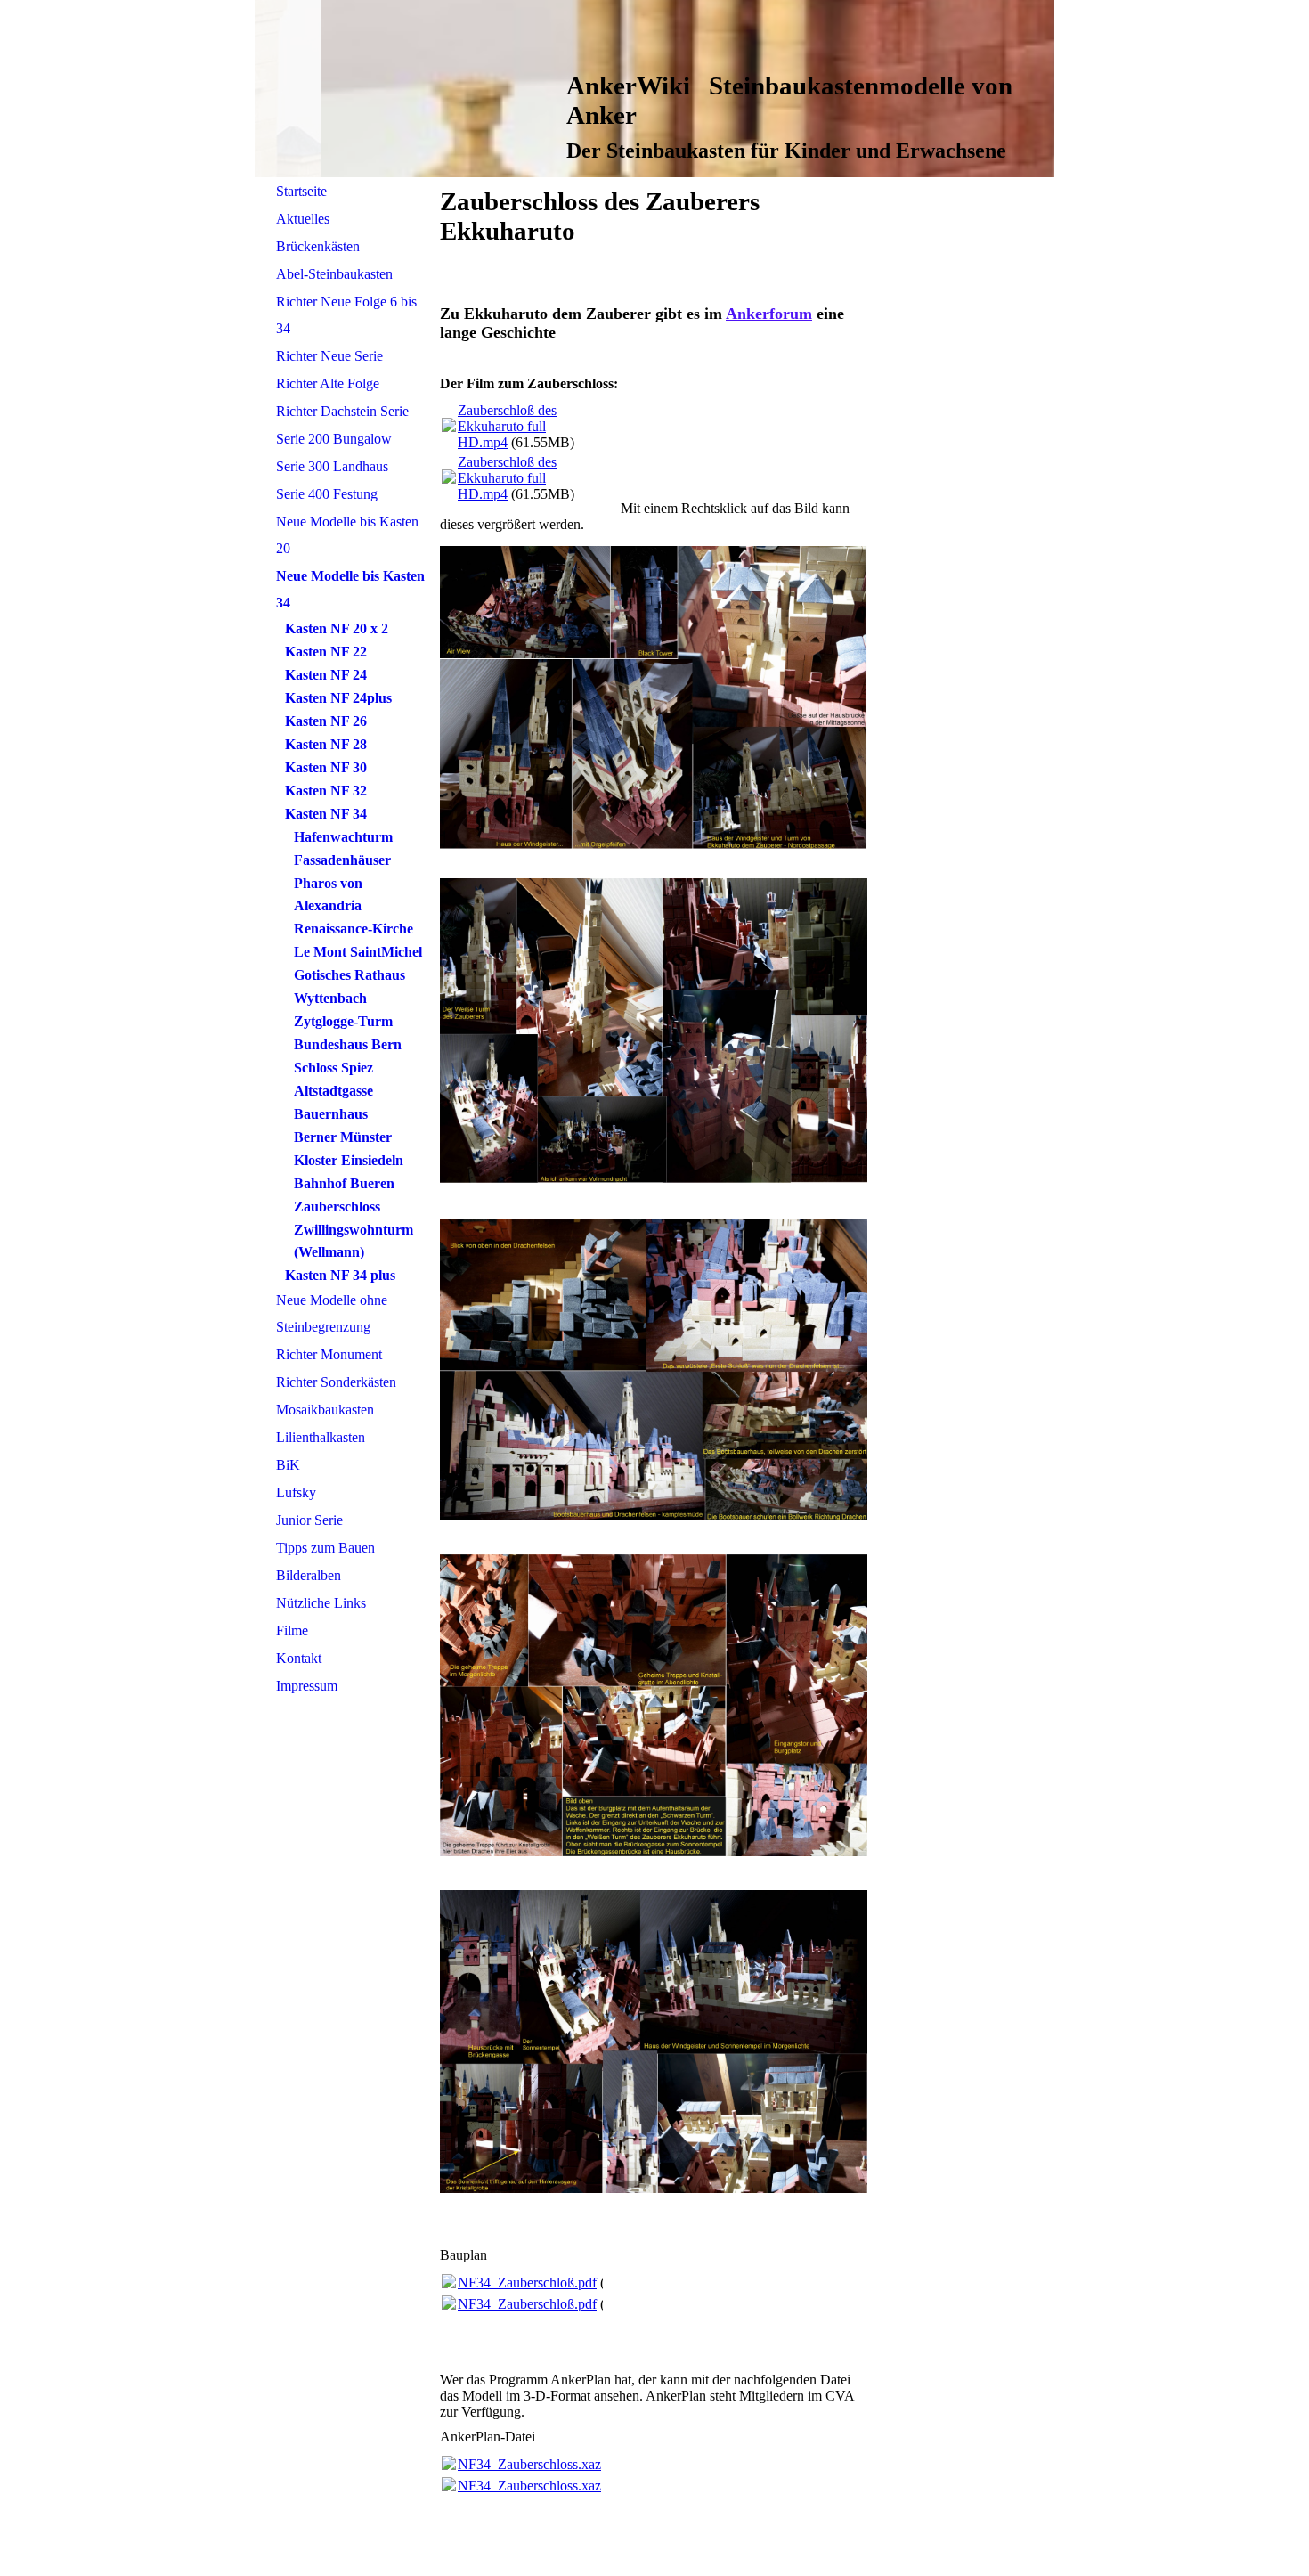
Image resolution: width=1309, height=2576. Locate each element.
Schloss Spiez (333, 1068)
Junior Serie (309, 1520)
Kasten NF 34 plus (340, 1275)
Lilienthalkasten (321, 1437)
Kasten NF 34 (326, 814)
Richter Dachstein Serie (342, 411)
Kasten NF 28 (326, 744)
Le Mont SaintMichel (358, 952)
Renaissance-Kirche (354, 929)
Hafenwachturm (343, 837)
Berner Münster (343, 1137)
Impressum (307, 1686)
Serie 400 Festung (327, 494)
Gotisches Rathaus (350, 975)
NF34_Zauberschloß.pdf (527, 2283)
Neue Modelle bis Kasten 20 (347, 535)
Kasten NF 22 (326, 652)
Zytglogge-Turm (343, 1021)
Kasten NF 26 (326, 721)
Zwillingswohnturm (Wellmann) (354, 1241)
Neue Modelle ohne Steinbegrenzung (332, 1313)
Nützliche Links (321, 1603)
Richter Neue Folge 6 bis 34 (346, 315)
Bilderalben (309, 1575)
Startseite (301, 191)
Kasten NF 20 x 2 (337, 628)
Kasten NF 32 (326, 791)
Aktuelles (303, 219)
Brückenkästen (318, 246)
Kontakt (299, 1658)
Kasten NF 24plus (338, 698)
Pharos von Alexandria (328, 894)
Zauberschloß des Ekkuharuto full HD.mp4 (507, 426)
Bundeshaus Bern (348, 1044)
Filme (292, 1630)
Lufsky (296, 1492)
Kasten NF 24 (326, 675)
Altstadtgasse (333, 1091)
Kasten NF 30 (326, 767)
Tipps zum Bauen (325, 1548)
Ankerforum (769, 314)
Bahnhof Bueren (344, 1183)
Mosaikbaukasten (325, 1410)
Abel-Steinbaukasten (334, 274)
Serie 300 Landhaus (332, 466)
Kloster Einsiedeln (349, 1160)
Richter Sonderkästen (336, 1382)
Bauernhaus (331, 1114)
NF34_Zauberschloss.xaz (529, 2464)
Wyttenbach (330, 998)
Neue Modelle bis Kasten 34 (350, 589)
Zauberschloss (337, 1206)
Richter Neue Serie (329, 356)
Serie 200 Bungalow (334, 439)
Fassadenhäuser (342, 860)
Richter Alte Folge (328, 383)
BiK (288, 1465)
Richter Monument (329, 1354)
